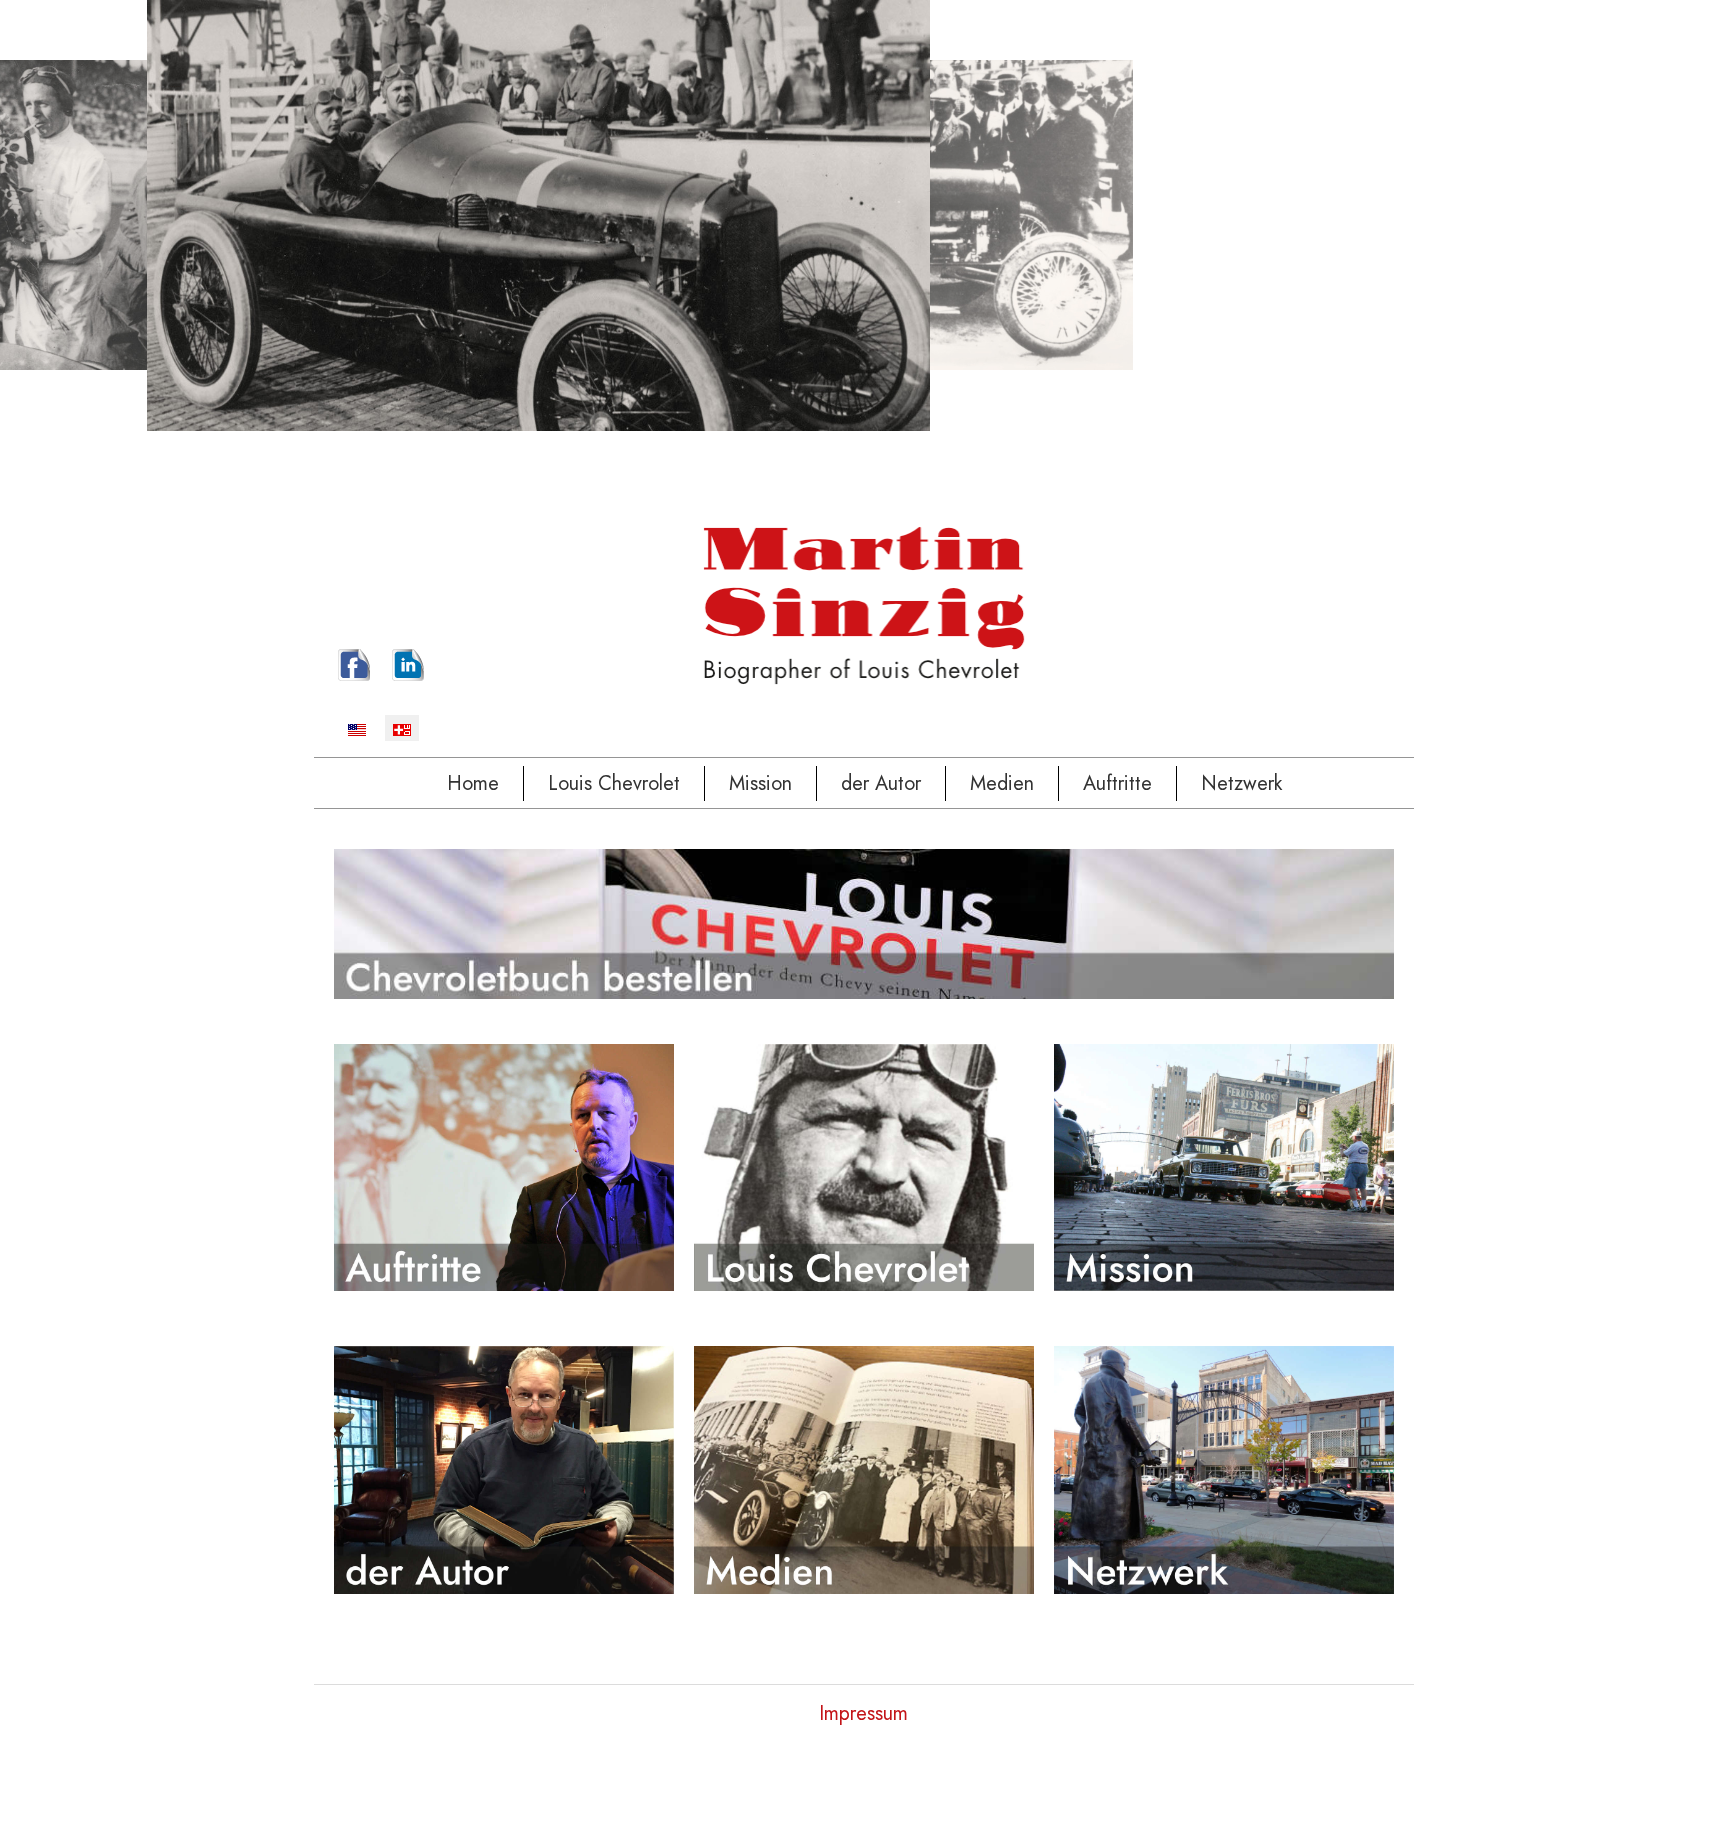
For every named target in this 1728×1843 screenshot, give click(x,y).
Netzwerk (1241, 783)
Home (473, 783)
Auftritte (1117, 783)
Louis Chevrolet (614, 783)
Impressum (863, 1713)
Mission (760, 783)
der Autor (881, 783)
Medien (1002, 783)
